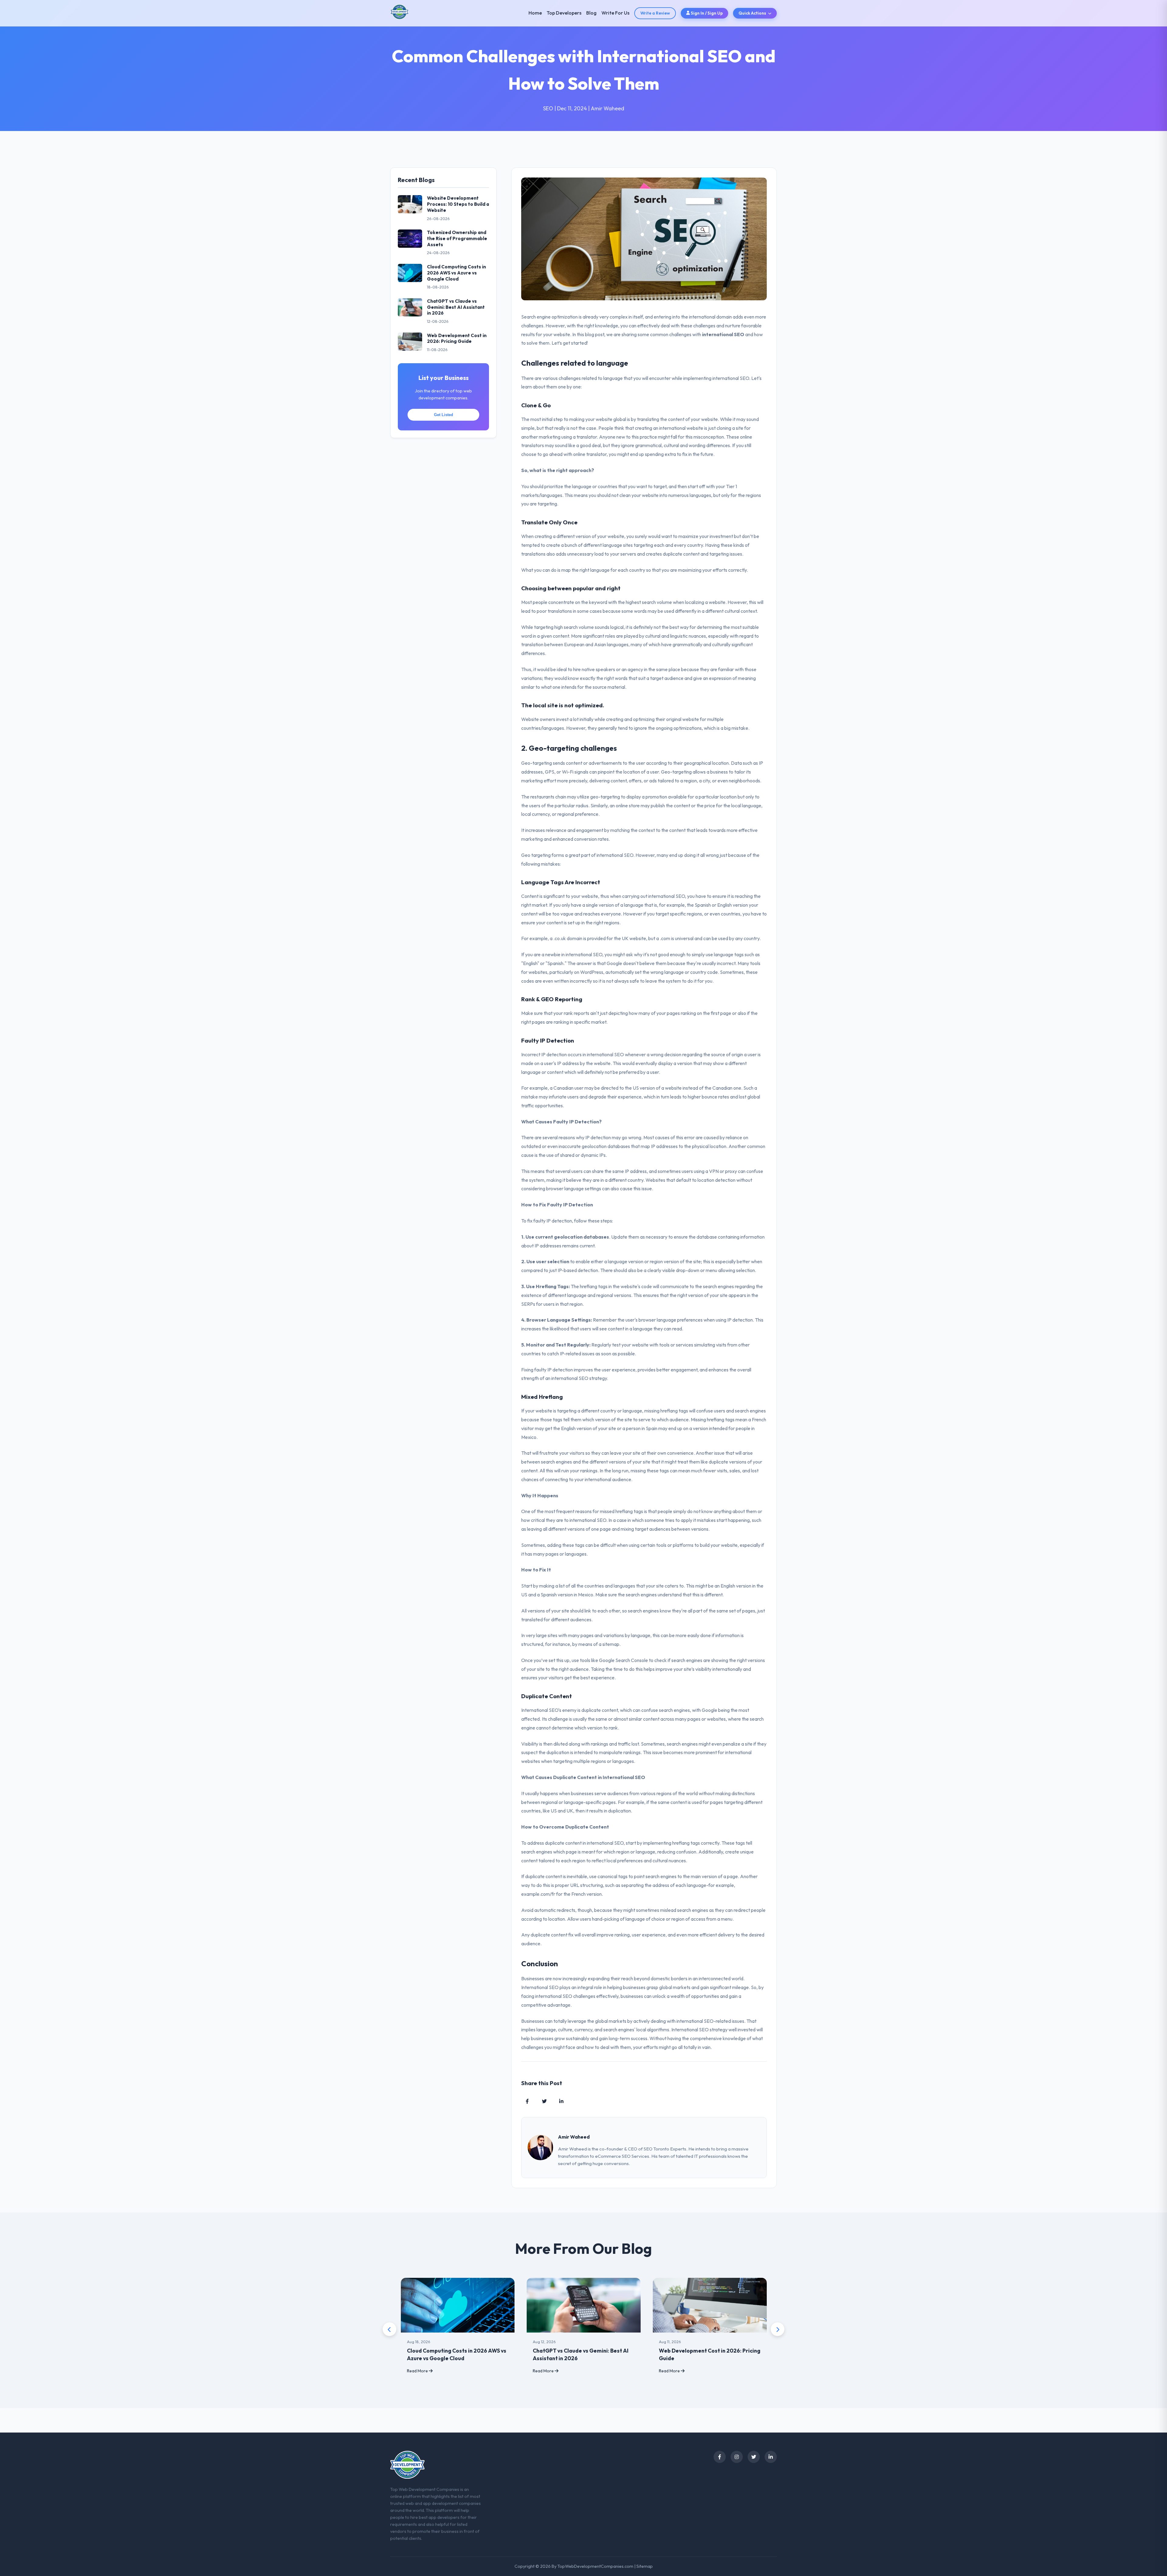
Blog (591, 13)
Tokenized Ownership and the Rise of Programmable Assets (457, 238)
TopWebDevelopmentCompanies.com (595, 2566)
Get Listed (444, 415)
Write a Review (655, 13)
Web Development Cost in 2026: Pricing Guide (457, 338)
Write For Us (615, 13)
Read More (418, 2371)
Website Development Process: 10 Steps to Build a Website (458, 204)
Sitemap (645, 2566)
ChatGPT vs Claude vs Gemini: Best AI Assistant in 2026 (456, 307)
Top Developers (564, 13)
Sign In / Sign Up (706, 13)
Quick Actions (752, 13)
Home (535, 13)
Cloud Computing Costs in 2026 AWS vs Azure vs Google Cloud (456, 273)
